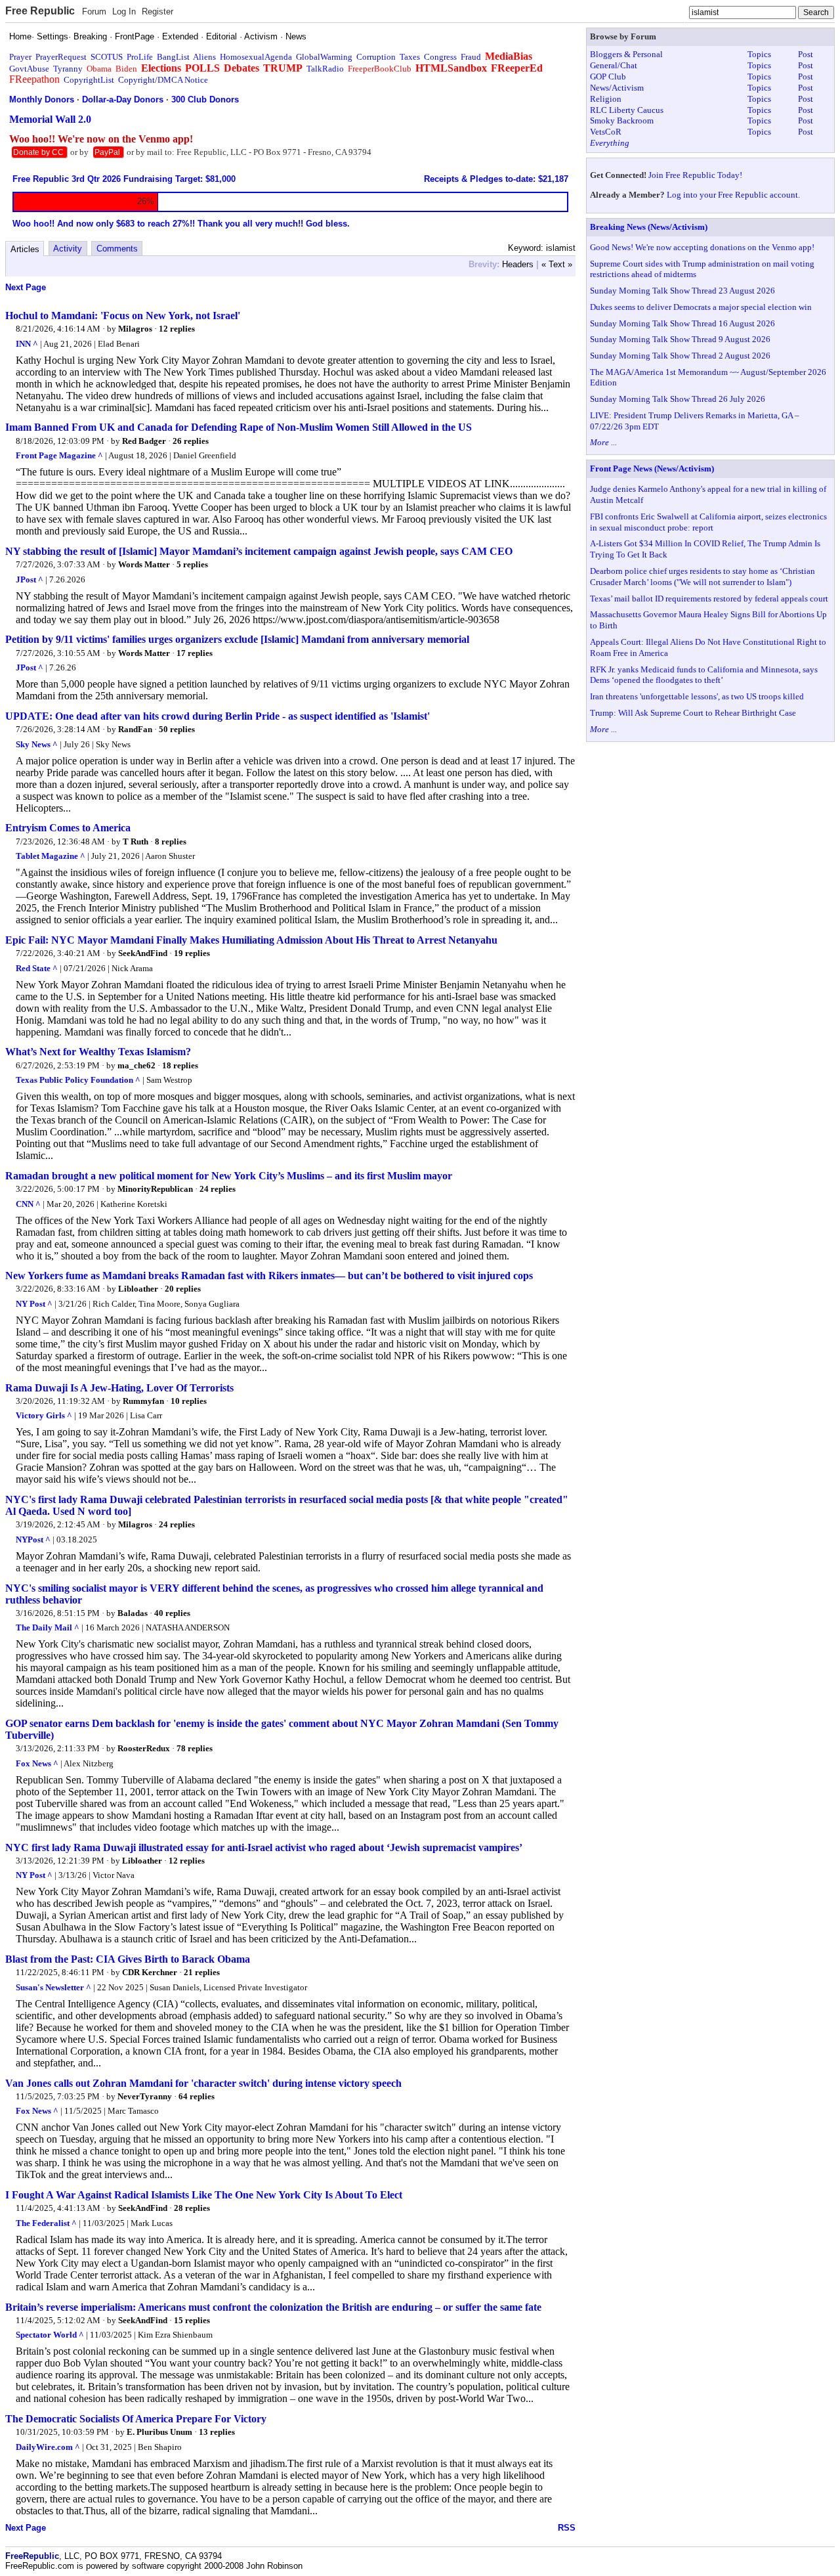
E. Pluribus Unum (159, 2432)
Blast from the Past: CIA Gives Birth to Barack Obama (128, 1959)
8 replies (171, 841)
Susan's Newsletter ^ (53, 1987)
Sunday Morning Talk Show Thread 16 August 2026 (682, 323)
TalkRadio (325, 69)
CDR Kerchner (150, 1972)
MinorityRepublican (155, 1189)
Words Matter (145, 564)
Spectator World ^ (50, 2335)
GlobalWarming (324, 57)
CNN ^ (28, 1204)
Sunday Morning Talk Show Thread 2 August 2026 (680, 356)
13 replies (217, 2432)
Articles (25, 249)
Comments (117, 249)
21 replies (202, 1972)
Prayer (20, 57)
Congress (440, 57)
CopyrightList (89, 80)
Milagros (135, 329)
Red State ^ (37, 968)
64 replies (197, 2096)
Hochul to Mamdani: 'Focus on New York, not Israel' (123, 316)
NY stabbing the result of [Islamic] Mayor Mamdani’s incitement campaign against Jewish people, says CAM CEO (259, 551)
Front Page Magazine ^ (59, 455)
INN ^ (27, 344)
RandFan (135, 729)
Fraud (471, 57)
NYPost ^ (33, 1539)
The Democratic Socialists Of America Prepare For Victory (136, 2419)
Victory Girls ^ (44, 1415)
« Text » (557, 264)
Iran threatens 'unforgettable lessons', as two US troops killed (697, 696)
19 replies (192, 953)
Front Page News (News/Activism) (652, 469)
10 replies (189, 1401)
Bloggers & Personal (626, 54)
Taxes (410, 57)
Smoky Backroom (622, 120)
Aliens (204, 57)
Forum (94, 11)
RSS (567, 2528)
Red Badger (144, 441)
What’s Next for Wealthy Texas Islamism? (98, 1052)
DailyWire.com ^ (48, 2447)
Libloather (138, 1289)
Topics (759, 54)
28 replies (192, 2208)
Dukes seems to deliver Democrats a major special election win (701, 307)
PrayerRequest (61, 57)
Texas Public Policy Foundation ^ (78, 1080)
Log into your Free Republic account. (733, 195)
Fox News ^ (37, 1763)
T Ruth (136, 841)
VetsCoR (606, 132)
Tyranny (68, 69)
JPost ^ (30, 579)
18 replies (180, 1065)
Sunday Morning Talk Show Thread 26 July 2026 (678, 399)
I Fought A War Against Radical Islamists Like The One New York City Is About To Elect (204, 2195)
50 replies (177, 729)
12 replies (177, 329)
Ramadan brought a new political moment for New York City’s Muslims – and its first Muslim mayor (229, 1176)
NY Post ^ (34, 1304)
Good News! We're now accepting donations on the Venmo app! (702, 247)
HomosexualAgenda (256, 57)
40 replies (172, 1613)
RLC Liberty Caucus (627, 110)
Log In (124, 11)
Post (806, 54)
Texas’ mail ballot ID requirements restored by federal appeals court (709, 599)
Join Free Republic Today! (695, 175)
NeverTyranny (145, 2096)
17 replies (195, 653)
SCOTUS (107, 57)
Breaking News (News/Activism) (649, 227)
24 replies (218, 1189)
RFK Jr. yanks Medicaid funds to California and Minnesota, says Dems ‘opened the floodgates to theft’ (704, 675)
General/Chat (614, 65)
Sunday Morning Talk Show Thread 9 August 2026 (680, 339)
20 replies (183, 1289)
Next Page (26, 287)
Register (157, 11)
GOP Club (608, 76)
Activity (68, 249)
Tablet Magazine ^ (51, 856)
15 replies (192, 2320)
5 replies (192, 564)
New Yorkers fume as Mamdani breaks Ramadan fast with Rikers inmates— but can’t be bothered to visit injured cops (269, 1276)
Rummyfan (143, 1401)
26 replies (191, 441)
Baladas (133, 1613)
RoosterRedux (144, 1748)
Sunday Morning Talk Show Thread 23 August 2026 (682, 291)
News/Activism (617, 88)
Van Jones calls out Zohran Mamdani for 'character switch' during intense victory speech (203, 2083)
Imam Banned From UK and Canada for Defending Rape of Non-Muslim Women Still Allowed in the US (239, 427)
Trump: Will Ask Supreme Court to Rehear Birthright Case (693, 713)
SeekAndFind (143, 953)
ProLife (140, 57)
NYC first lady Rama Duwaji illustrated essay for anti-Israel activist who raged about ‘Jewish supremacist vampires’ (264, 1847)
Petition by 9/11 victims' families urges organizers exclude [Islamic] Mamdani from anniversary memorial (237, 639)
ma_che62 (136, 1065)
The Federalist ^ (46, 2223)
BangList (173, 57)
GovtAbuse (29, 69)
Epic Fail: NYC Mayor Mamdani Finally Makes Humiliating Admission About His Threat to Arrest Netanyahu (251, 940)
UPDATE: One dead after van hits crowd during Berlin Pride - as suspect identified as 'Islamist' (218, 716)
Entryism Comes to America (68, 828)
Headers (518, 264)
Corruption (376, 57)
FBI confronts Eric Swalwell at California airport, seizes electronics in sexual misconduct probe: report (708, 522)
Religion (606, 99)
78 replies (195, 1748)
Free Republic (40, 11)
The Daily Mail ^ (48, 1627)
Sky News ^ (37, 744)
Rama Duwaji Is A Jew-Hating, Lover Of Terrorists (119, 1388)
